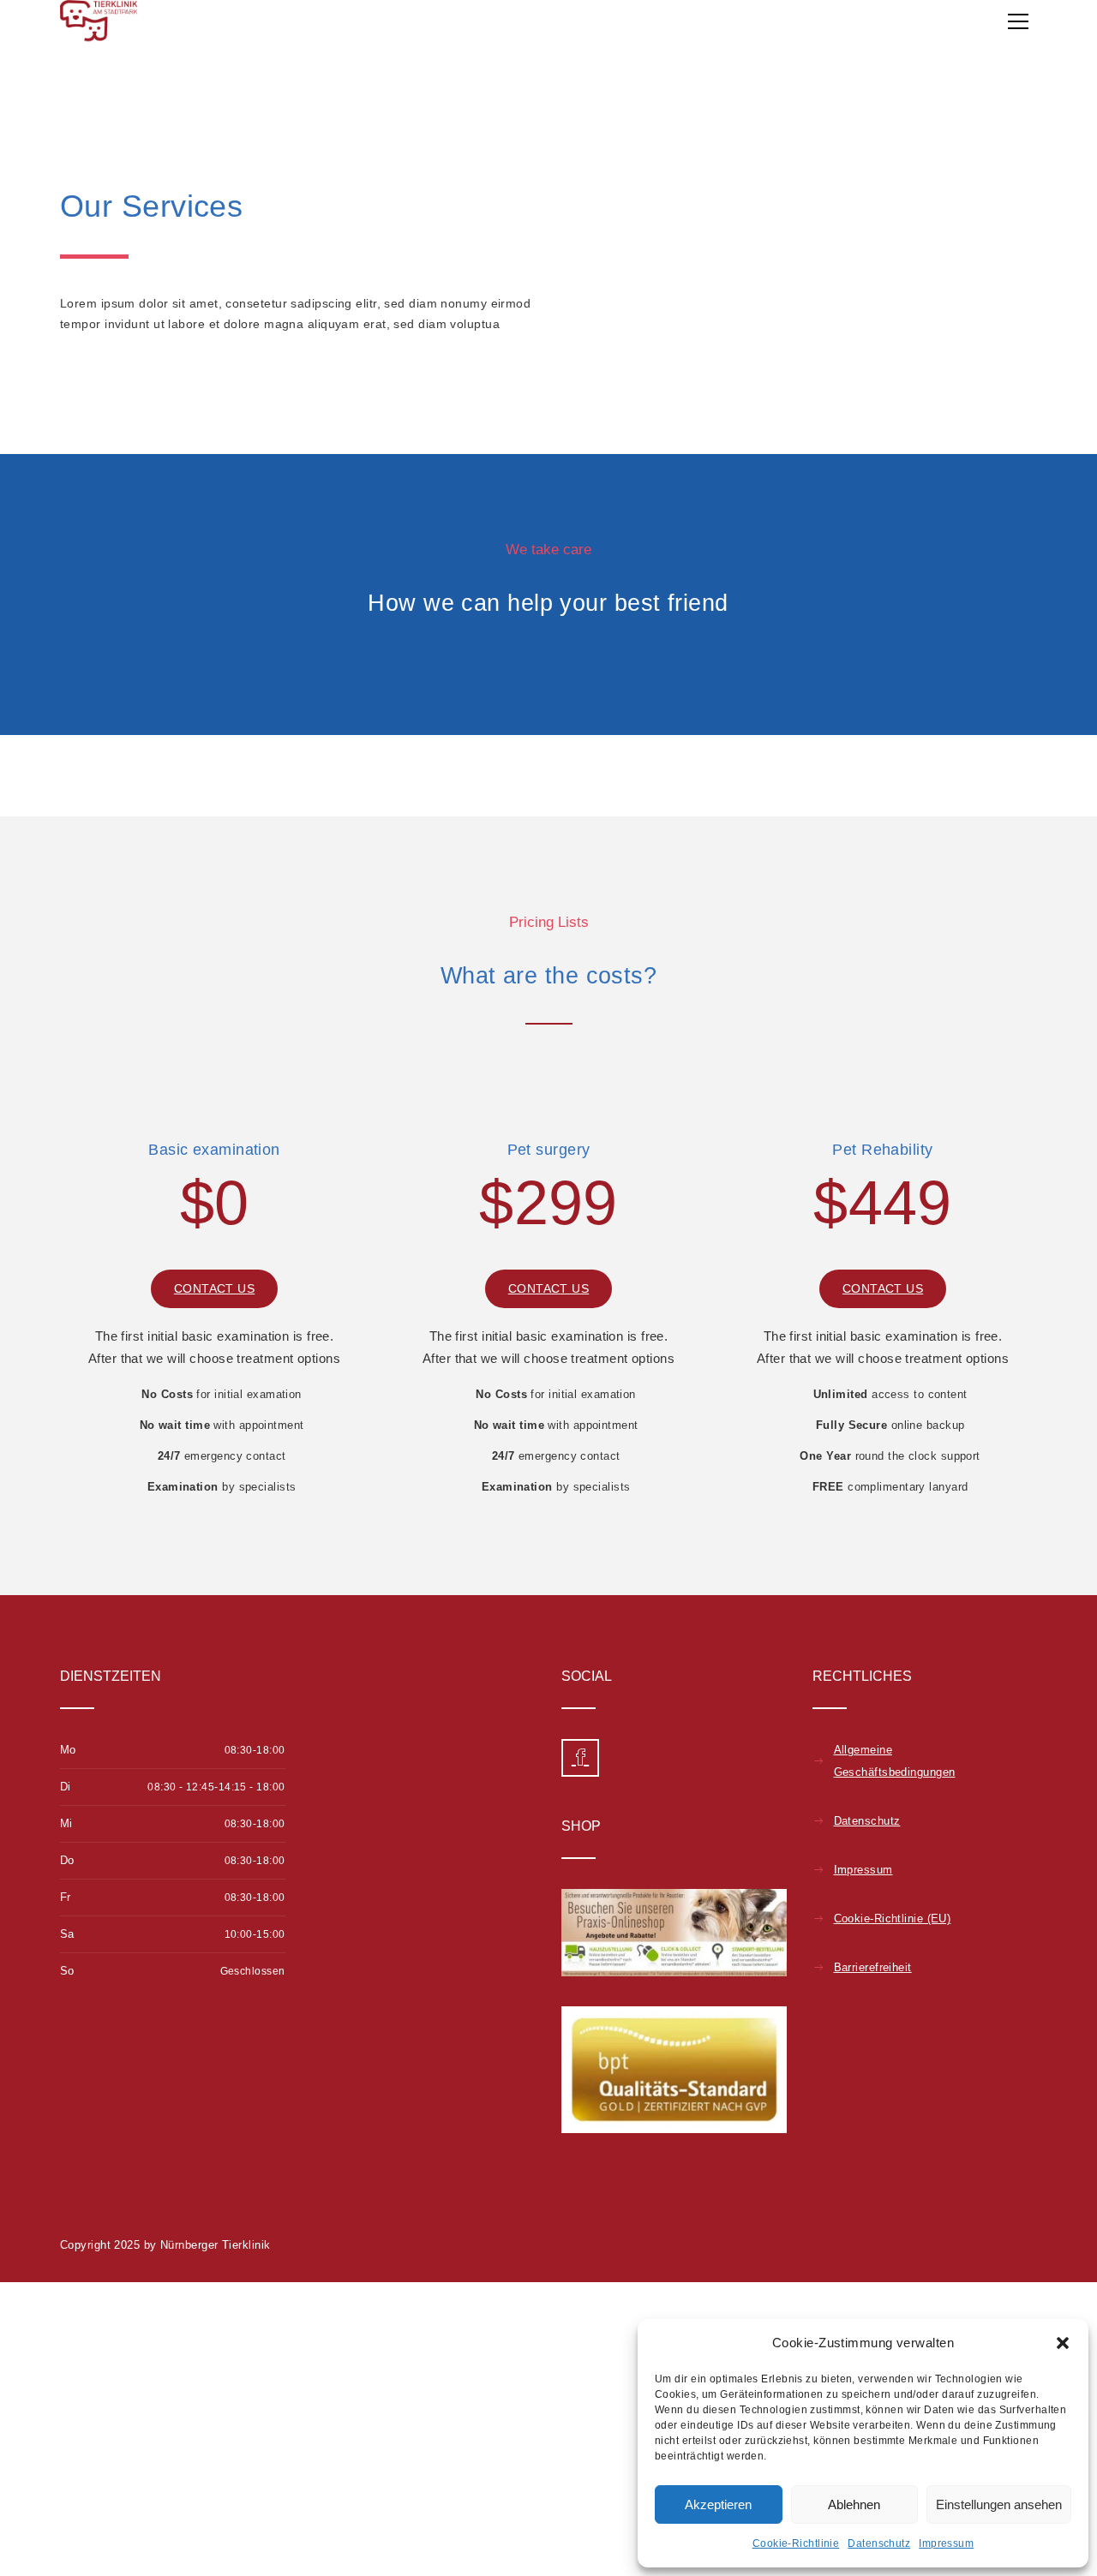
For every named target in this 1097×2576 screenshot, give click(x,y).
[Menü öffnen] (1018, 21)
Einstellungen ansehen (999, 2504)
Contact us (214, 1288)
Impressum (946, 2543)
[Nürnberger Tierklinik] (99, 21)
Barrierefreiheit (873, 1967)
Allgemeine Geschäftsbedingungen (895, 1761)
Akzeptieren (718, 2504)
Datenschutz (879, 2543)
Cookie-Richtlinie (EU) (893, 1919)
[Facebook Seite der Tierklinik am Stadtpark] (580, 1758)
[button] (1063, 2343)
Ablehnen (854, 2504)
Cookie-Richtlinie (796, 2543)
